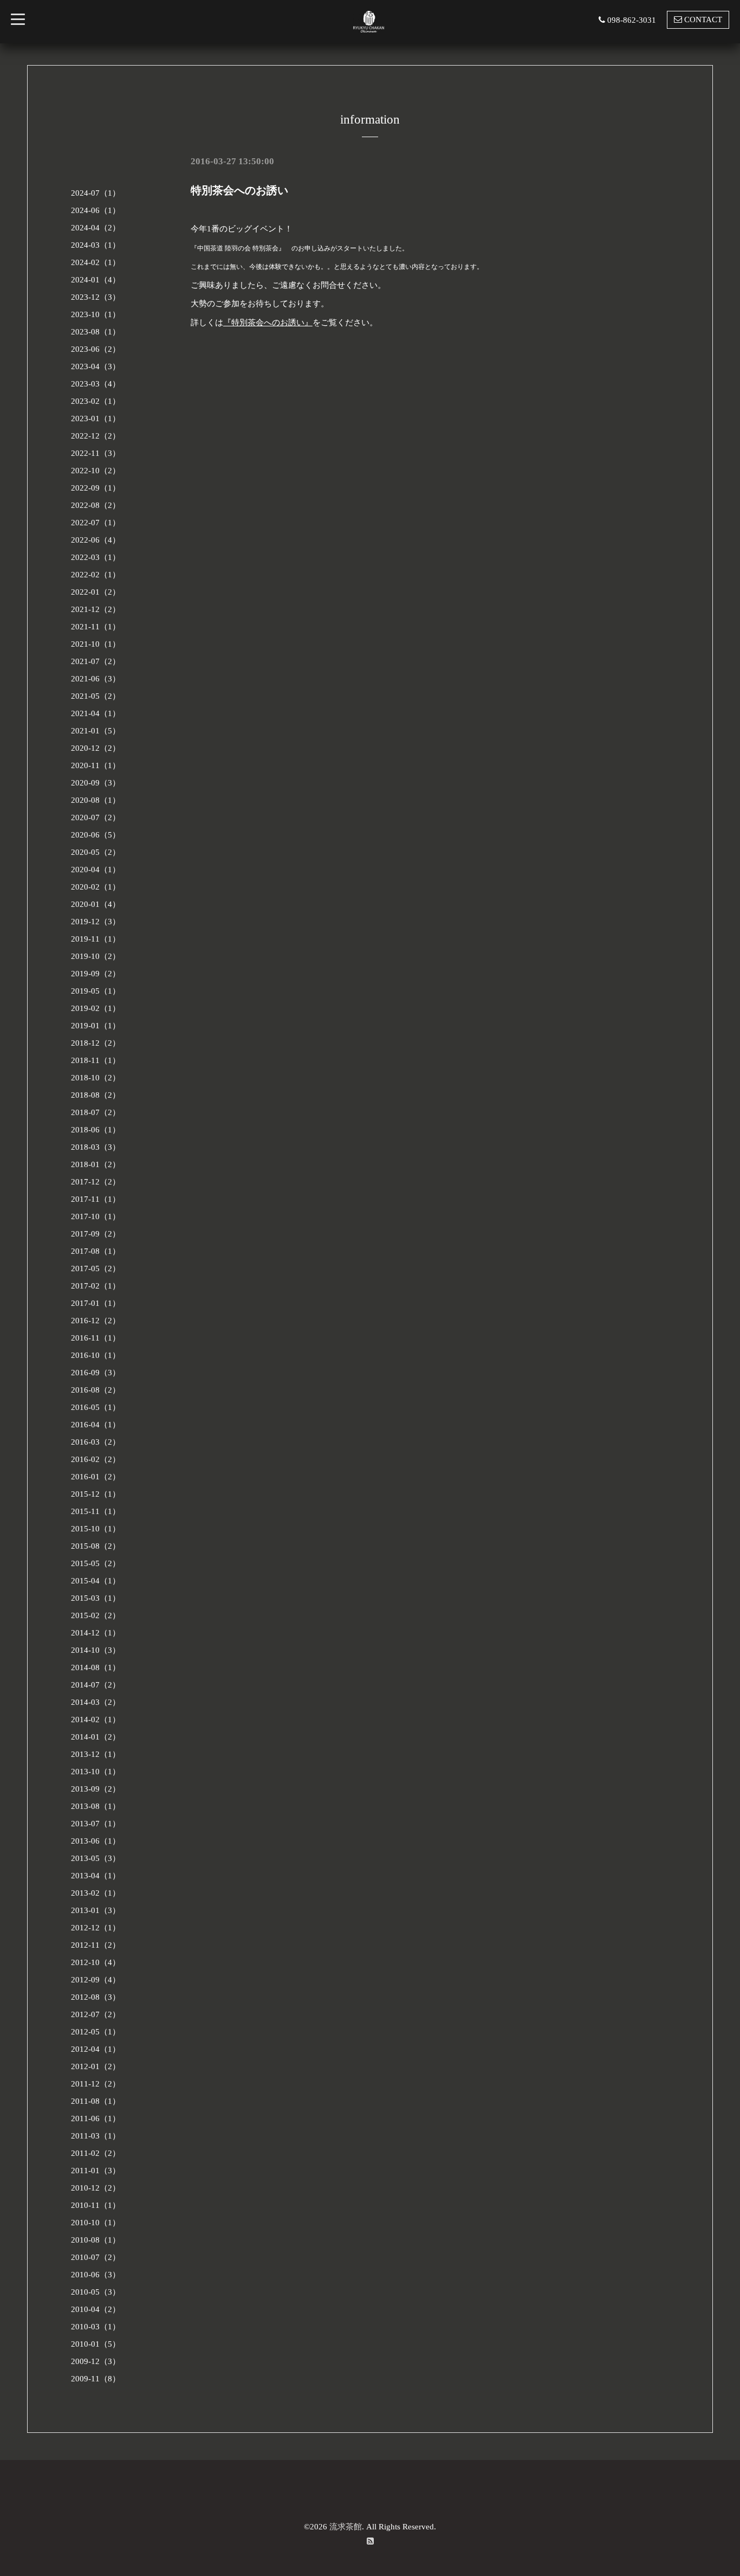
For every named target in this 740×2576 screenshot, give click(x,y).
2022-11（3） (96, 453)
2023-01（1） (96, 418)
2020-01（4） (96, 904)
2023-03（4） (96, 384)
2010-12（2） (96, 2188)
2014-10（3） (96, 1650)
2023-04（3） (96, 366)
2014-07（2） (96, 1685)
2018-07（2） (96, 1112)
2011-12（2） (96, 2084)
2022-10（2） (96, 471)
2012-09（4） (96, 1980)
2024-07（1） (96, 193)
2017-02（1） (96, 1286)
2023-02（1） (96, 401)
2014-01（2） (96, 1737)
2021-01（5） (96, 731)
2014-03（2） (96, 1702)
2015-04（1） (96, 1581)
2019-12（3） (96, 922)
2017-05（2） (96, 1268)
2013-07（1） (96, 1824)
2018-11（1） (96, 1060)
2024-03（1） (96, 245)
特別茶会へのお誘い (239, 190)
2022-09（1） (96, 488)
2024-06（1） (96, 210)
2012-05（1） (96, 2032)
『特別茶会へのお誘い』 (268, 323)
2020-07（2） (96, 817)
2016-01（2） (96, 1477)
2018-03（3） (96, 1147)
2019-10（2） (96, 956)
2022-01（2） (96, 592)
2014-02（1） (96, 1720)
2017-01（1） (96, 1303)
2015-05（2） (96, 1563)
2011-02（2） (96, 2153)
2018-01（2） (96, 1164)
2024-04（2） (96, 228)
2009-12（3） (96, 2361)
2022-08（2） (96, 505)
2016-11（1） (96, 1338)
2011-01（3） (96, 2171)
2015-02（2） (96, 1615)
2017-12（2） (96, 1182)
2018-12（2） (96, 1043)
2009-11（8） (96, 2379)
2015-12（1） (96, 1494)
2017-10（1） (96, 1216)
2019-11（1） (96, 939)
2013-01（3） (96, 1910)
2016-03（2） (96, 1442)
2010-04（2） (96, 2309)
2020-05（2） (96, 852)
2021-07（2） (96, 661)
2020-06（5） (96, 835)
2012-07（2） (96, 2014)
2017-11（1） (96, 1199)
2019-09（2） (96, 974)
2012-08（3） (96, 1997)
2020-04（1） (96, 870)
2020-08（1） (96, 800)
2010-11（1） (96, 2205)
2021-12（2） (96, 609)
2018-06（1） (96, 1130)
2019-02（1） (96, 1008)
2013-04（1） (96, 1876)
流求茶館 (346, 2527)
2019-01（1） (96, 1026)
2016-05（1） (96, 1407)
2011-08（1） (96, 2101)
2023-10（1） (96, 314)
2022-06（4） (96, 540)
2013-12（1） (96, 1754)
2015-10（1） (96, 1529)
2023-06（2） (96, 349)
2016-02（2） (96, 1459)
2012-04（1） (96, 2049)
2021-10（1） (96, 644)
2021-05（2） (96, 696)
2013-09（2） (96, 1789)
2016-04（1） (96, 1425)
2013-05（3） (96, 1858)
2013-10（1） (96, 1772)
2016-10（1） (96, 1355)
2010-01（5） (96, 2344)
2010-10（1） (96, 2223)
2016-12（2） (96, 1321)
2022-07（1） (96, 523)
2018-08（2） (96, 1095)
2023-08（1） (96, 332)
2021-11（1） (96, 627)
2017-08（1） (96, 1251)
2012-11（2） (96, 1945)
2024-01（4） (96, 280)
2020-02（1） (96, 887)
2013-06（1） (96, 1841)
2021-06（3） (96, 679)
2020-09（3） (96, 783)
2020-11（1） (96, 765)
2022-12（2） (96, 436)
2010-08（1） (96, 2240)
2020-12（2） (96, 748)
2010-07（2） (96, 2257)
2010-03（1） (96, 2327)
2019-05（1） (96, 991)
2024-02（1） (96, 262)
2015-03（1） (96, 1598)
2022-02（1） (96, 575)
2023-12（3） (96, 297)
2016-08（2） (96, 1390)
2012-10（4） (96, 1962)
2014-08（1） (96, 1667)
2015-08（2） (96, 1546)
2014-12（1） (96, 1633)
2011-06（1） (96, 2118)
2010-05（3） (96, 2292)
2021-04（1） (96, 713)
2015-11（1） (96, 1511)
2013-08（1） (96, 1806)
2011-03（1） (96, 2136)
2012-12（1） (96, 1928)
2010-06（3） (96, 2275)
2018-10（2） (96, 1078)
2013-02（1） (96, 1893)
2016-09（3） (96, 1373)
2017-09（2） (96, 1234)
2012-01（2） (96, 2066)
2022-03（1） (96, 557)
